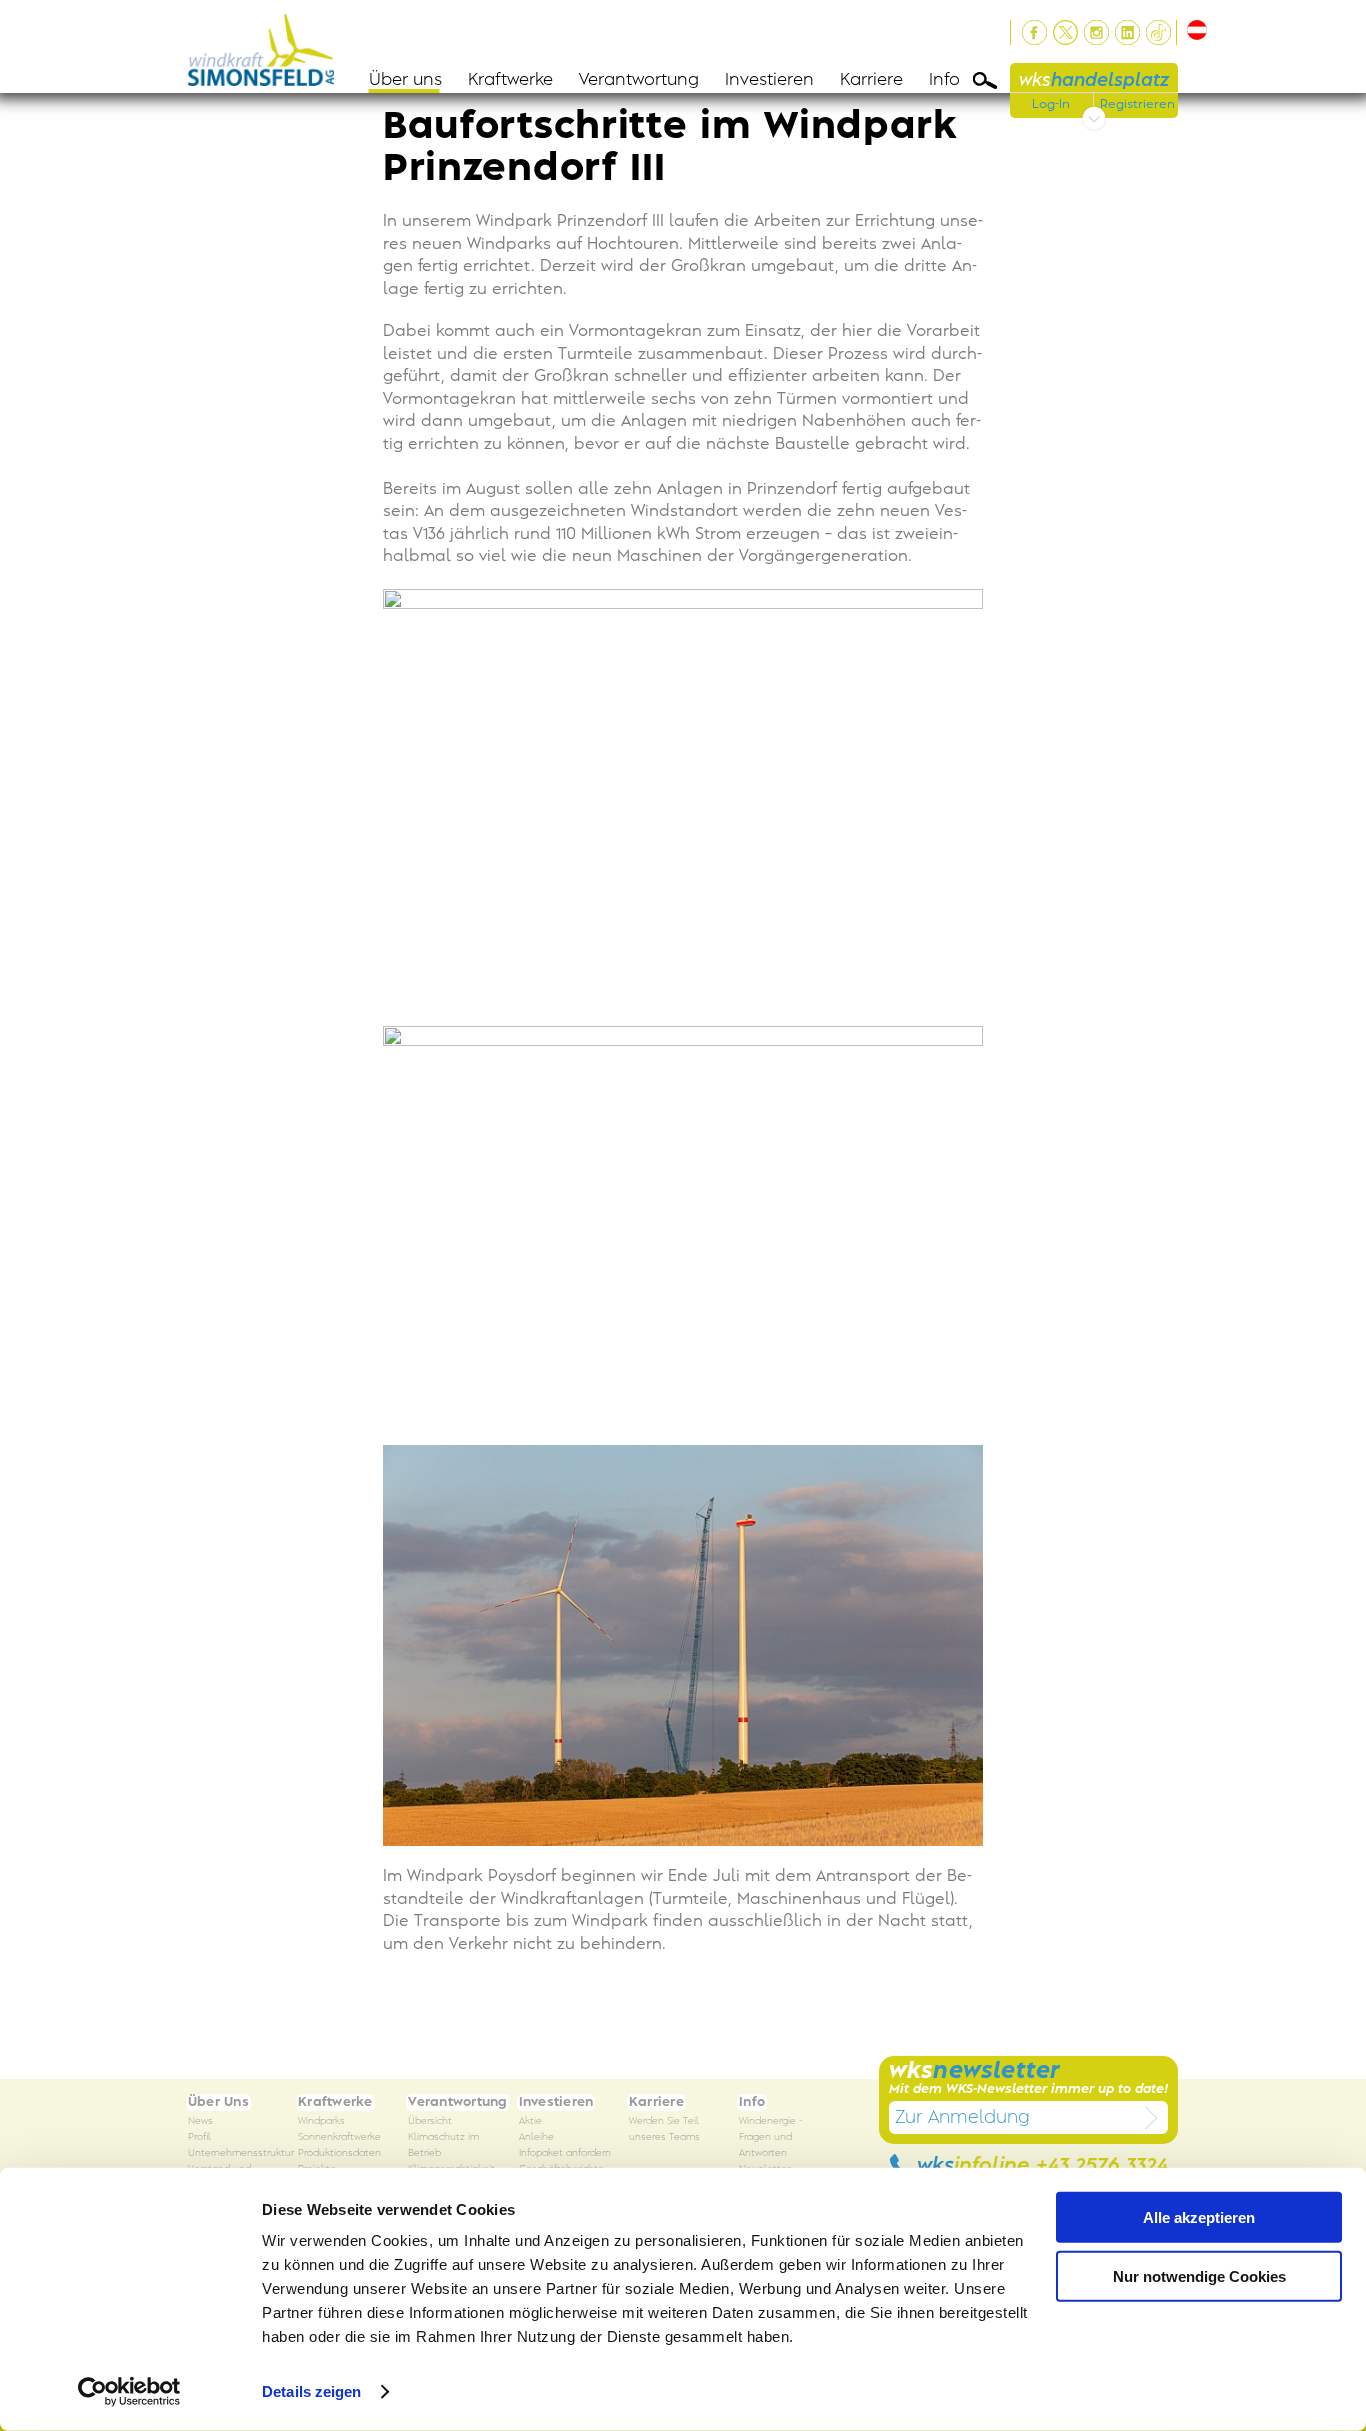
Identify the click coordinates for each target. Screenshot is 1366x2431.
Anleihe (536, 2137)
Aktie (530, 2121)
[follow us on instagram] (1096, 32)
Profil (199, 2137)
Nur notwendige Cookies (1199, 2275)
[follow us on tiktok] (1158, 32)
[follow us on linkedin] (1127, 32)
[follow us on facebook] (1034, 32)
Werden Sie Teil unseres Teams (664, 2129)
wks (1094, 80)
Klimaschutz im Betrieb (443, 2145)
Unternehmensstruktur (241, 2153)
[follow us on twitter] (1065, 32)
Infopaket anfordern (565, 2153)
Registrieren (1137, 104)
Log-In (1051, 104)
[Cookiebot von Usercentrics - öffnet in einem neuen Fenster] (129, 2392)
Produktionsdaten (339, 2153)
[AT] (1193, 30)
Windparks (321, 2121)
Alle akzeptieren (1199, 2217)
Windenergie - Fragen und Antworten (770, 2137)
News (200, 2121)
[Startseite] (267, 46)
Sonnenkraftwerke (339, 2137)
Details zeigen (311, 2391)
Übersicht (430, 2121)
